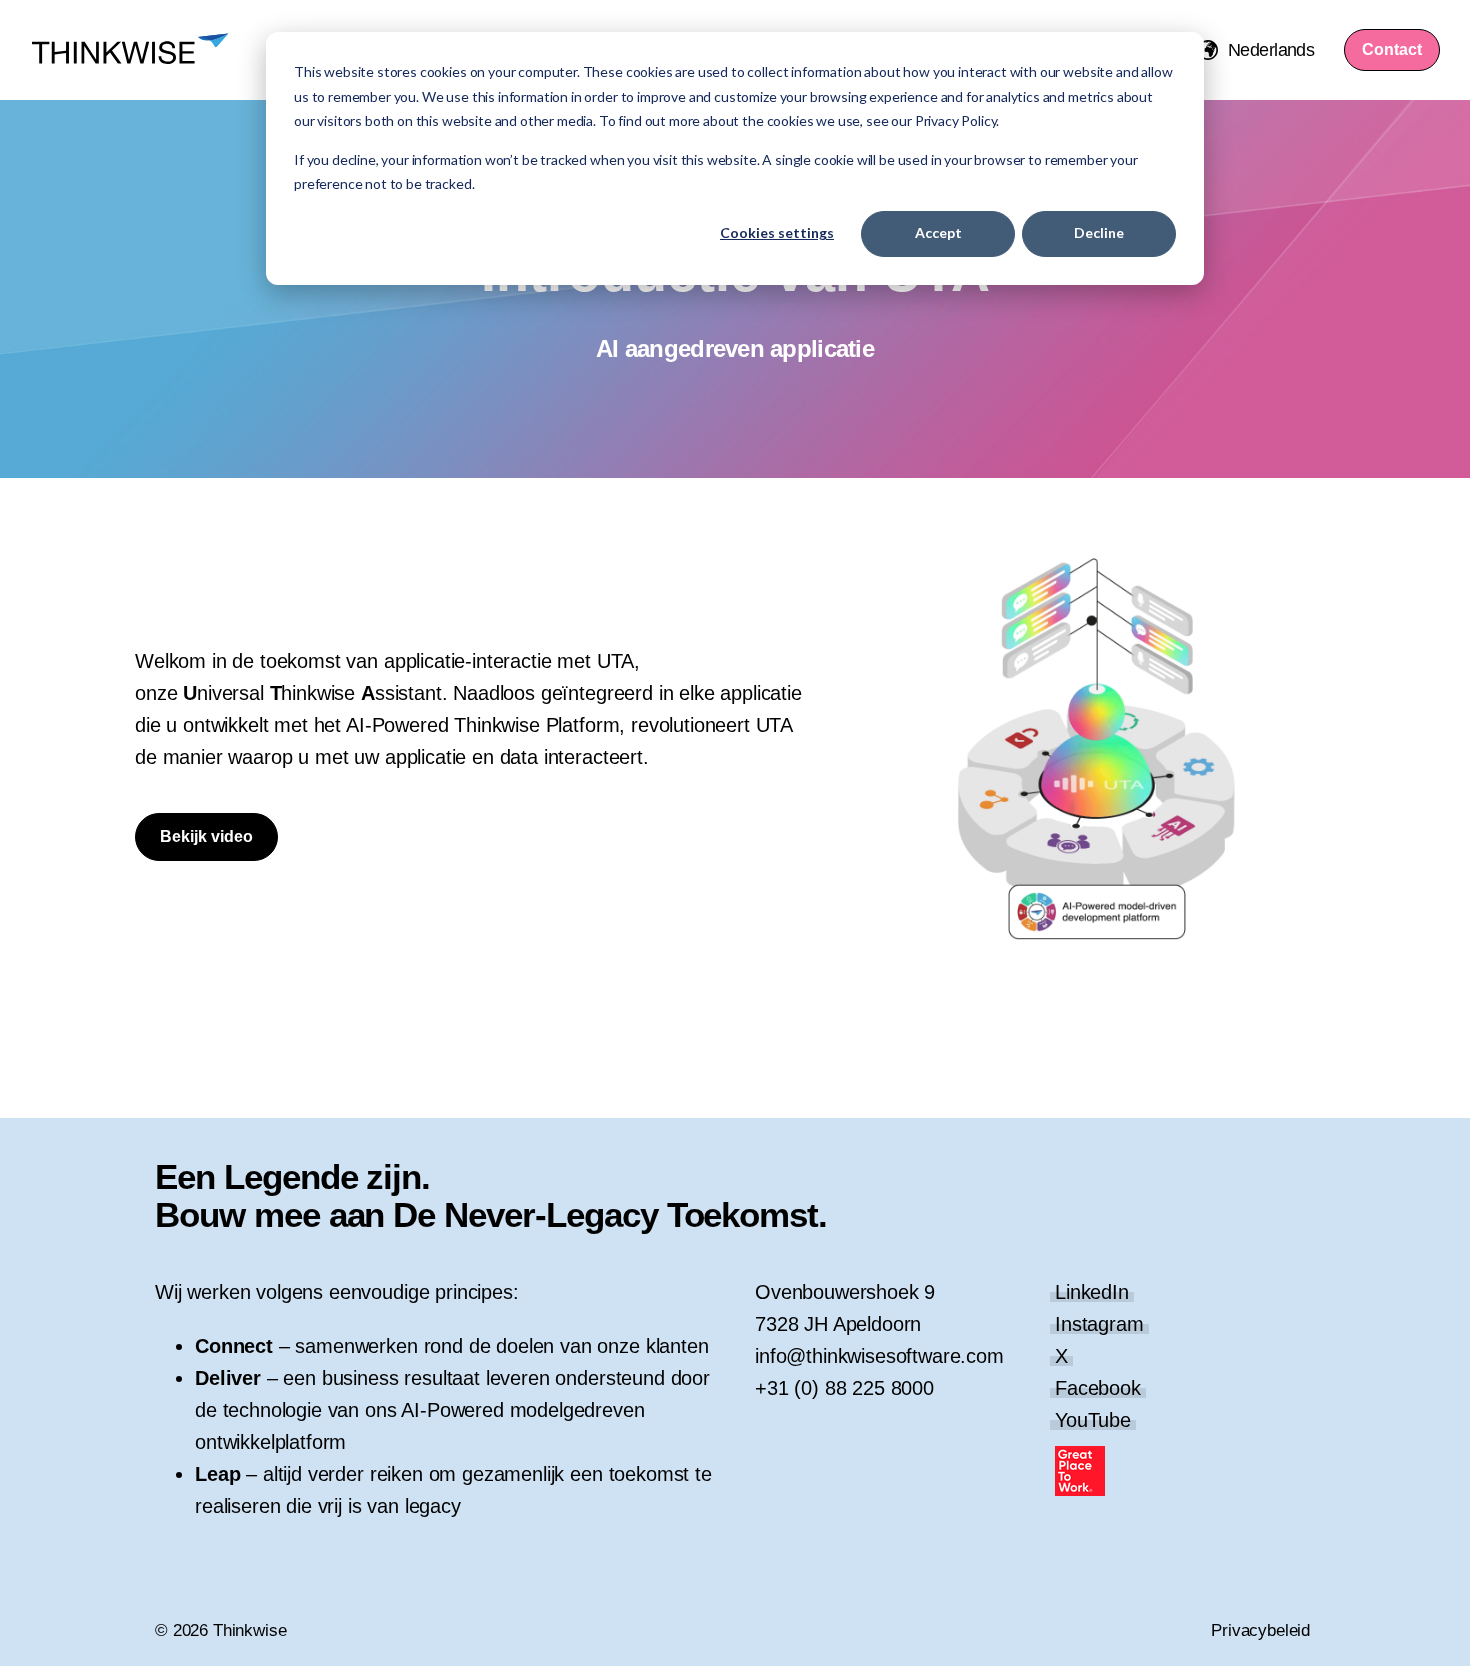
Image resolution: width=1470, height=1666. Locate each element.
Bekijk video (206, 836)
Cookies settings (777, 232)
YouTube (1093, 1420)
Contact (1392, 49)
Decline (1099, 232)
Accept (938, 232)
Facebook (1098, 1388)
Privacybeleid (1260, 1630)
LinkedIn (1092, 1292)
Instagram (1099, 1324)
